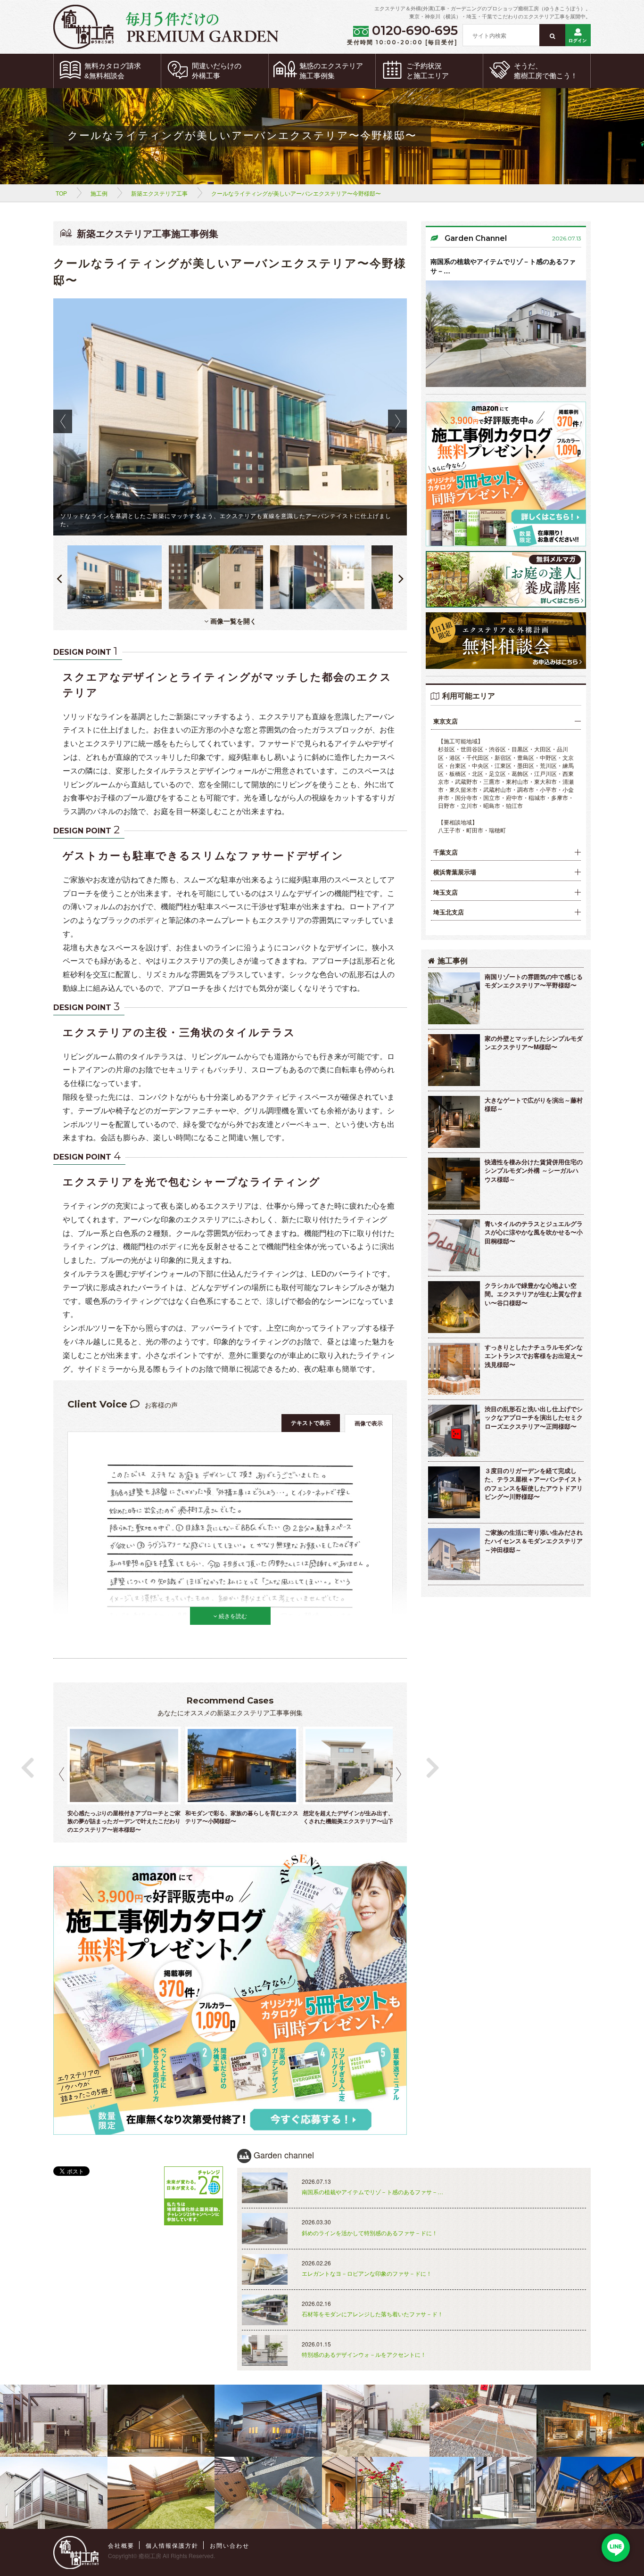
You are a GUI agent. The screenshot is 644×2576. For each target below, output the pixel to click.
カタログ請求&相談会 (113, 71)
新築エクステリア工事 (159, 193)
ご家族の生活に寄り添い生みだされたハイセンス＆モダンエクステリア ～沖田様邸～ (534, 1541)
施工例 (99, 193)
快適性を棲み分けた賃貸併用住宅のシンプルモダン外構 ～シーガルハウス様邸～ (534, 1170)
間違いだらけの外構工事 (217, 71)
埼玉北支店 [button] (449, 912)
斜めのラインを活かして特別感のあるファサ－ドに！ (370, 2233)
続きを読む (232, 1616)
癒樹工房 (150, 2555)
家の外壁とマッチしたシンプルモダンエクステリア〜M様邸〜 (534, 1043)
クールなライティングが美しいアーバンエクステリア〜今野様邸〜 (296, 193)
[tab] (506, 721)
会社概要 (121, 2545)
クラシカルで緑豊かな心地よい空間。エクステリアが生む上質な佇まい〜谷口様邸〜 (534, 1294)
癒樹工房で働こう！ (546, 71)
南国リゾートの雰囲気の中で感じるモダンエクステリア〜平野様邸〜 (534, 981)
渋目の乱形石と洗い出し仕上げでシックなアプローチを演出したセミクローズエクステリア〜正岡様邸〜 (534, 1417)
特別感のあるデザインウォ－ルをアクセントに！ (364, 2354)
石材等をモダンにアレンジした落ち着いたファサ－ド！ (372, 2314)
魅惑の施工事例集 (331, 71)
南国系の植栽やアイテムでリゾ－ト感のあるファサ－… (503, 266)
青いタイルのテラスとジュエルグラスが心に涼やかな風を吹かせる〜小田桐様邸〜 (534, 1232)
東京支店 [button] (446, 721)
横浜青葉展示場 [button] (455, 872)
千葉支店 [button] (446, 852)
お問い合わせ (230, 2545)
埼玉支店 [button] (446, 892)
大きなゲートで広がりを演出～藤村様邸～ (534, 1104)
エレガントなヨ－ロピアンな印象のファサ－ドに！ (367, 2273)
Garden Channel (476, 238)
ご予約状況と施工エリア (428, 71)
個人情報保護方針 (172, 2545)
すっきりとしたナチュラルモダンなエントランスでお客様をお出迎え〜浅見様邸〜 (534, 1356)
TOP (61, 193)
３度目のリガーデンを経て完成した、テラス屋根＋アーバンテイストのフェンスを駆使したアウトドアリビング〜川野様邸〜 (534, 1484)
